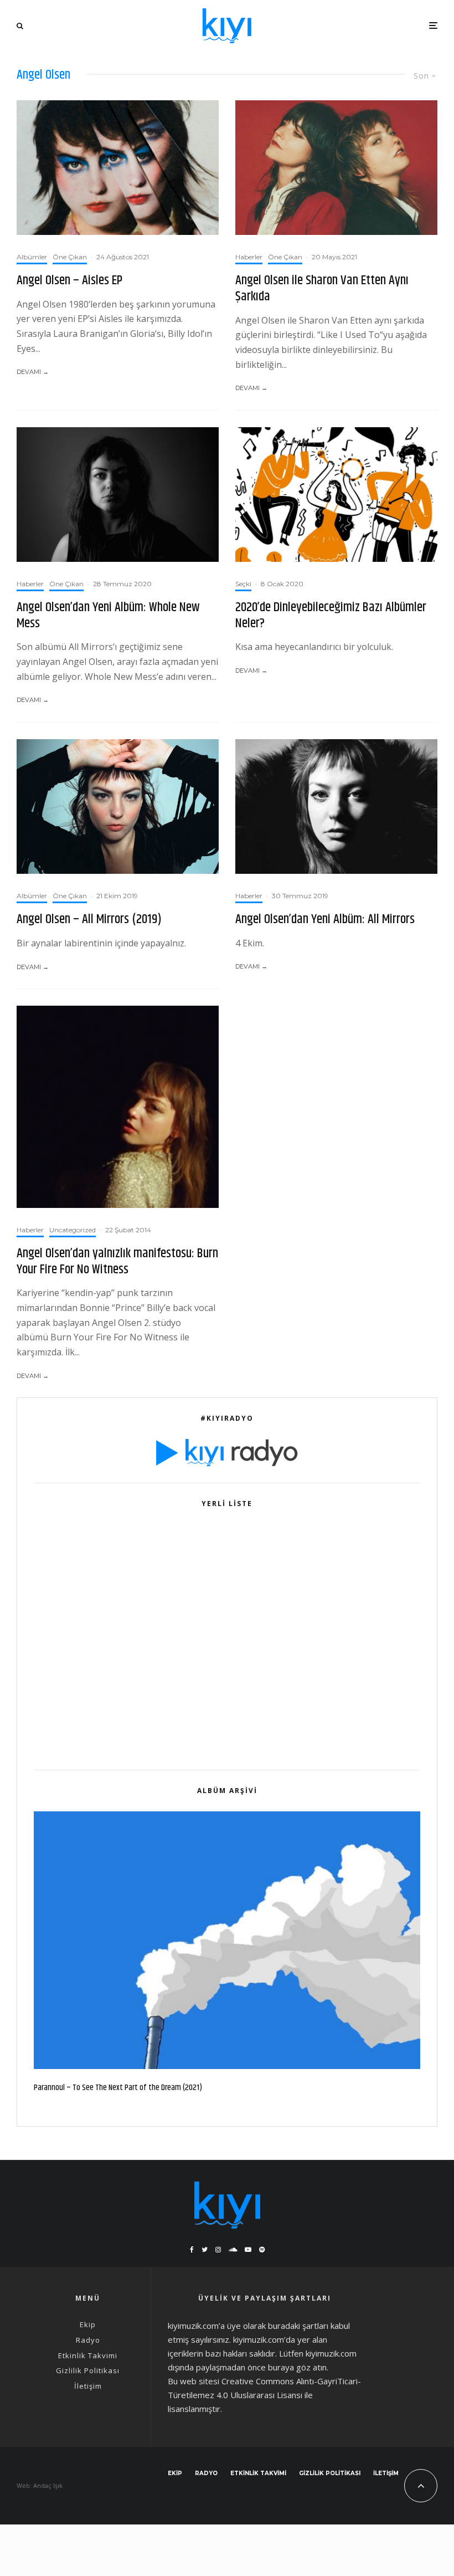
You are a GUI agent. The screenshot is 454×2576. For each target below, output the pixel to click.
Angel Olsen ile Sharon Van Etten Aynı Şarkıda (322, 289)
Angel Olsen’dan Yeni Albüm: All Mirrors (325, 920)
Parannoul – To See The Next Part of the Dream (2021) (118, 2088)
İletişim (88, 2386)
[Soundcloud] (233, 2250)
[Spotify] (262, 2250)
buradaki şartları (298, 2326)
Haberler (249, 257)
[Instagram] (218, 2250)
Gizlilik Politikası (88, 2370)
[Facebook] (192, 2250)
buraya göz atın (297, 2367)
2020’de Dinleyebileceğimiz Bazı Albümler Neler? (331, 616)
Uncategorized (73, 1230)
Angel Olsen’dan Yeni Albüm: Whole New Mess (108, 616)
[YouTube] (248, 2250)
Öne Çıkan (70, 257)
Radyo (88, 2340)
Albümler (32, 257)
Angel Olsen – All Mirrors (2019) (89, 920)
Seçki (243, 584)
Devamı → (33, 372)
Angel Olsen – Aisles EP (69, 281)
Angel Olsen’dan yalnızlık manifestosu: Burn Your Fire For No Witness (117, 1262)
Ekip (88, 2324)
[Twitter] (205, 2250)
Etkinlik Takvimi (88, 2355)
